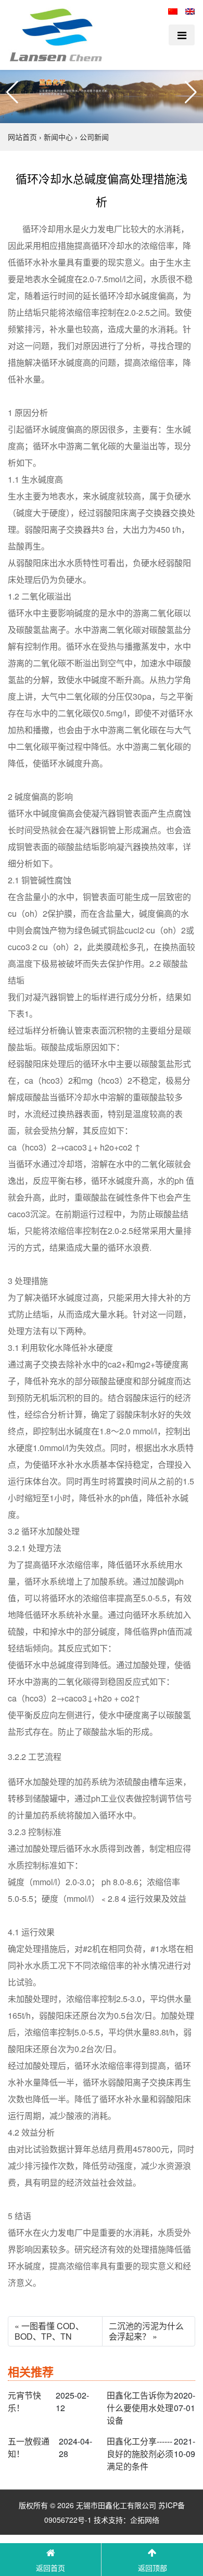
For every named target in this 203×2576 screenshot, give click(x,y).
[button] (12, 92)
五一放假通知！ (29, 2447)
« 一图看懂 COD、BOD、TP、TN (49, 2331)
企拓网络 (145, 2520)
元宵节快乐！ (24, 2401)
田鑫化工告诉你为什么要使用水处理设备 (140, 2408)
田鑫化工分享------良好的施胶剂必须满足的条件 (140, 2454)
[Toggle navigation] (182, 35)
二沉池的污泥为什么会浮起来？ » (146, 2331)
